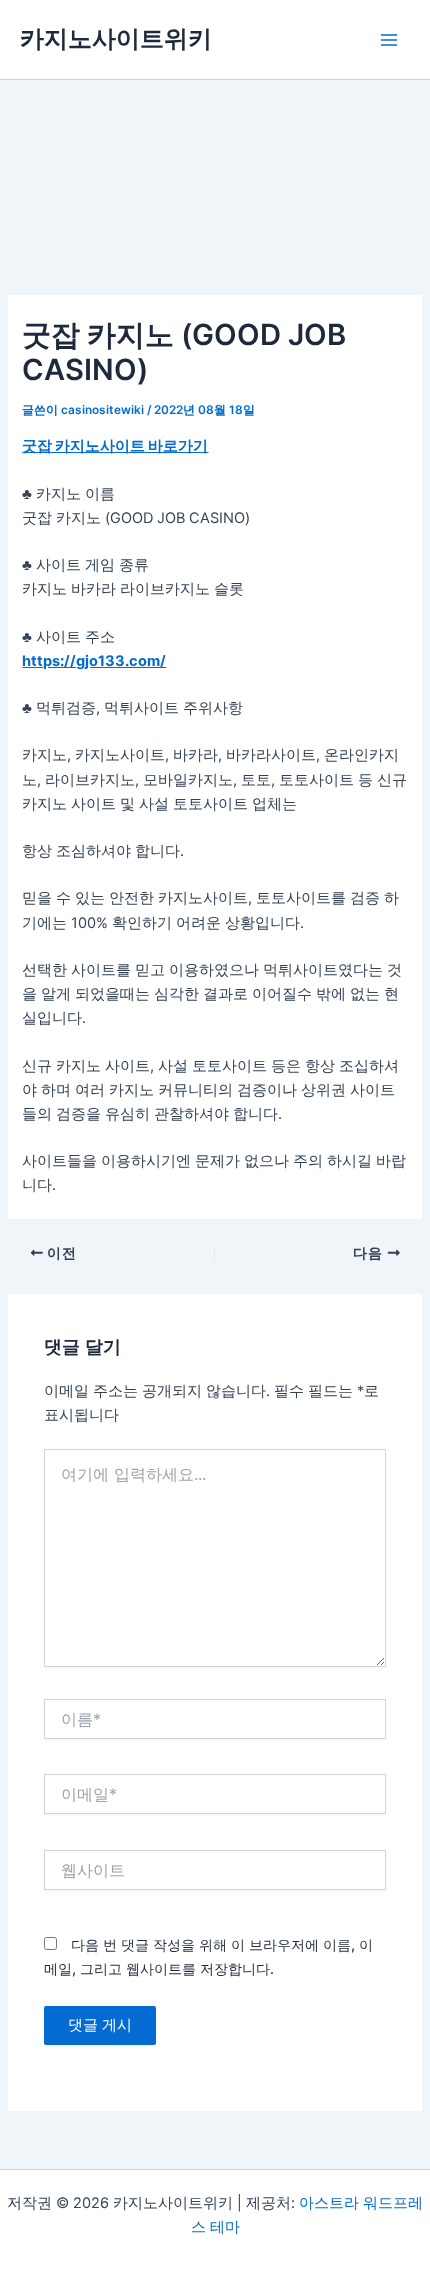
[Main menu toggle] (389, 40)
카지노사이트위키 (116, 38)
